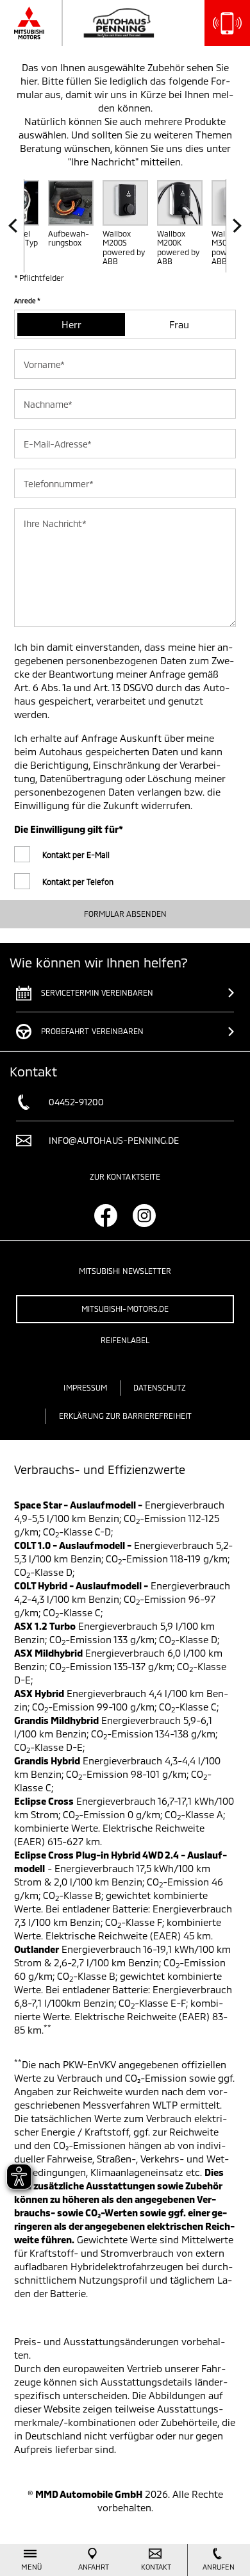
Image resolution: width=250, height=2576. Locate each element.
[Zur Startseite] (99, 23)
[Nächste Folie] (234, 226)
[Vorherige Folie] (16, 226)
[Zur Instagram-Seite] (144, 1216)
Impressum (85, 1387)
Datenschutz (160, 1387)
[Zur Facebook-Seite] (106, 1216)
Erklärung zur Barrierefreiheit (125, 1416)
